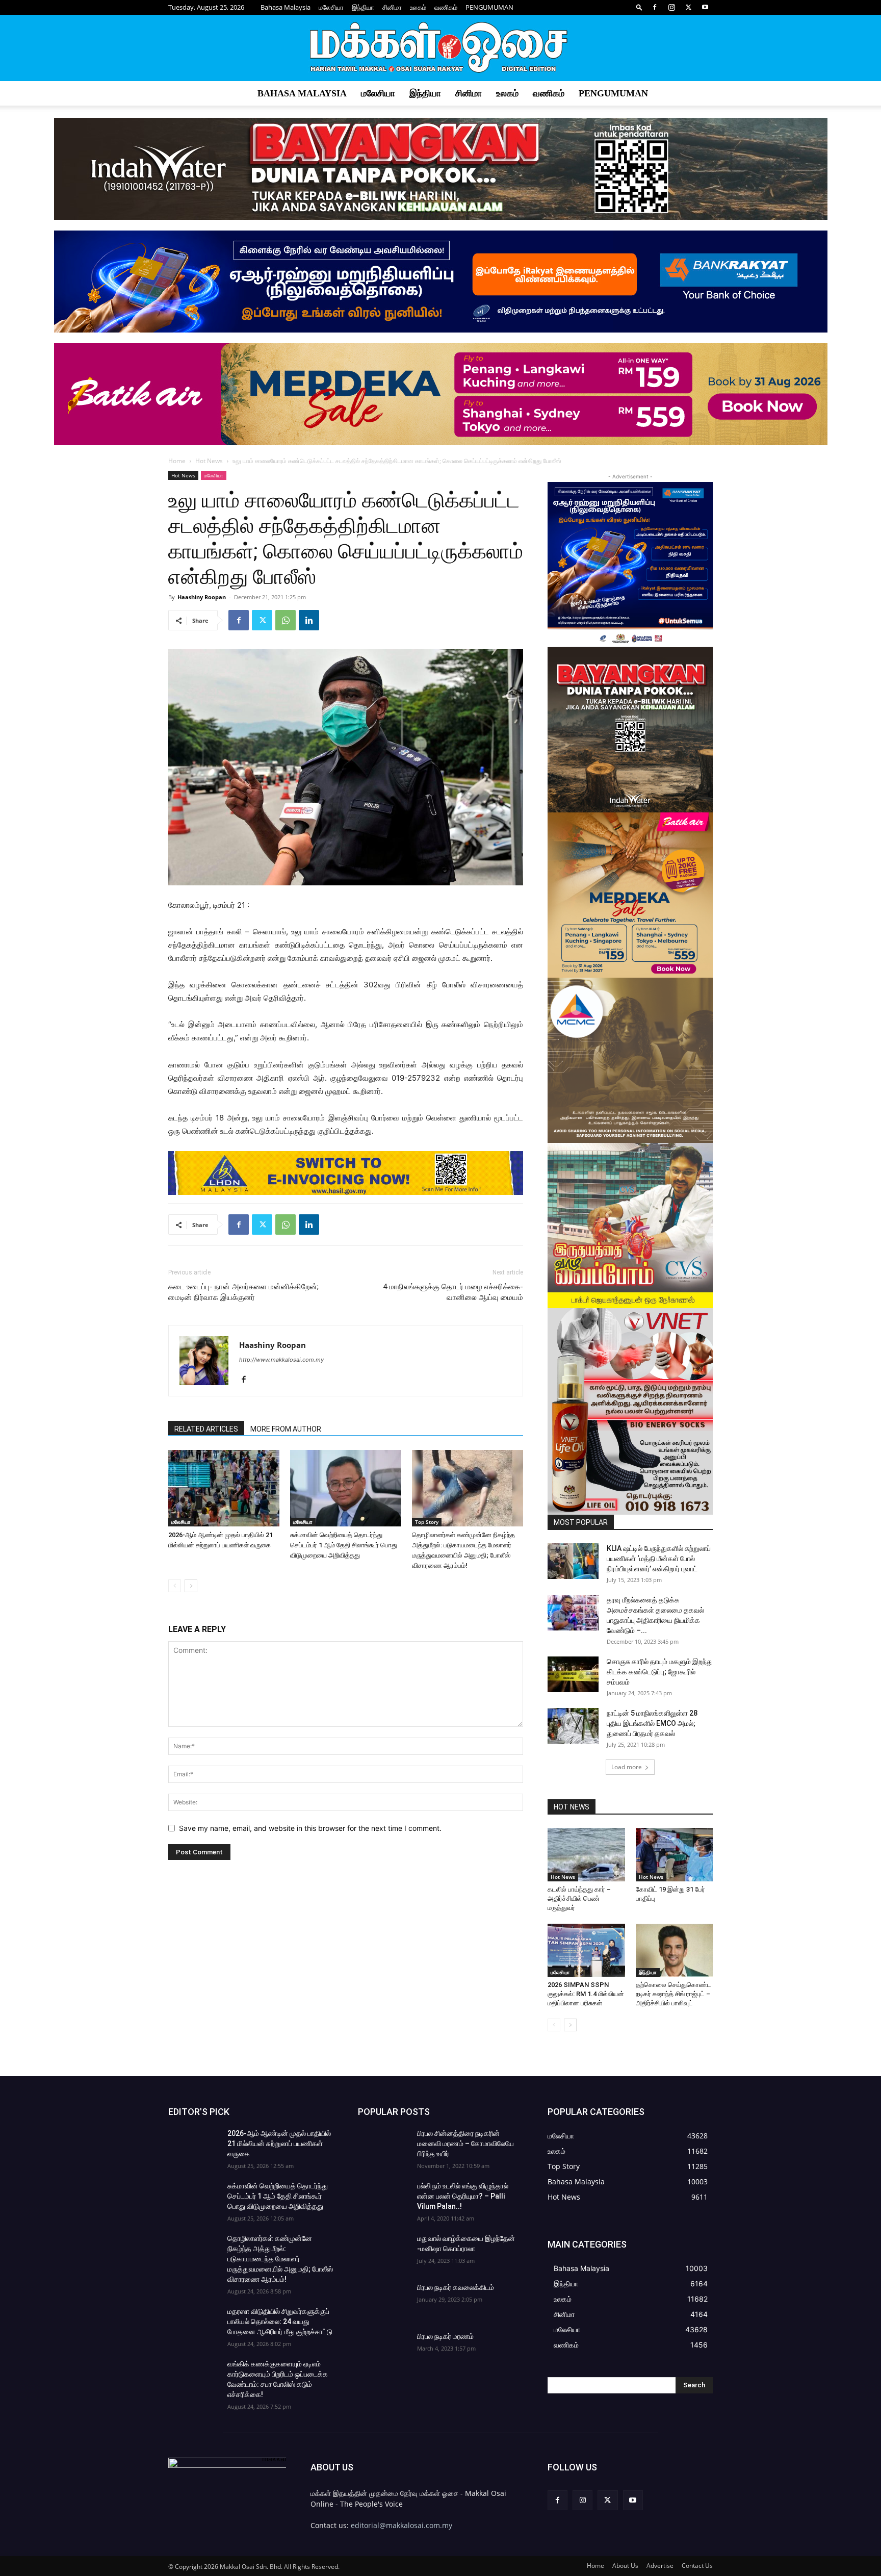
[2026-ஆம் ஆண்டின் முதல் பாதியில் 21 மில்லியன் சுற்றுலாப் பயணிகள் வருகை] (224, 1488)
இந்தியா (363, 7)
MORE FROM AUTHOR (286, 1429)
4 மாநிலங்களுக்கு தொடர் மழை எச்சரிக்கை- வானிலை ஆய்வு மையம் (453, 1292)
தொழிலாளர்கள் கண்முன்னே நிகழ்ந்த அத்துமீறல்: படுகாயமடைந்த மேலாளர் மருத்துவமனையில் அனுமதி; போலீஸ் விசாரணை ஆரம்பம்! (280, 2259)
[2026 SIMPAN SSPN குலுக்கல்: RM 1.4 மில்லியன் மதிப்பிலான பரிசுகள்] (586, 1950)
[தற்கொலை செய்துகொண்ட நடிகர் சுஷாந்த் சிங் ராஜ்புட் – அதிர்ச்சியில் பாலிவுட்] (675, 1950)
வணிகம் (446, 7)
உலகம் (418, 7)
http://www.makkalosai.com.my (281, 1360)
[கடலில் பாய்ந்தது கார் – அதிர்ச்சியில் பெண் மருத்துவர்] (586, 1854)
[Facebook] (655, 7)
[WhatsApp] (286, 620)
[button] (639, 7)
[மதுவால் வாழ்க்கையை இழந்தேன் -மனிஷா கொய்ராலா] (383, 2251)
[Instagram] (671, 7)
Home (177, 461)
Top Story (427, 1522)
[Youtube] (705, 7)
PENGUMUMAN (489, 7)
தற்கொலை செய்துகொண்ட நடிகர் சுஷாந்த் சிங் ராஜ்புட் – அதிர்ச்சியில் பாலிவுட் (673, 1994)
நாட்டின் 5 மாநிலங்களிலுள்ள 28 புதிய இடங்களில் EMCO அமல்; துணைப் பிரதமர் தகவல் (652, 1723)
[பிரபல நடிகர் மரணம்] (383, 2349)
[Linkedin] (309, 620)
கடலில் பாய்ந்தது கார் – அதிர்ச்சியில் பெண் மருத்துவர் (579, 1898)
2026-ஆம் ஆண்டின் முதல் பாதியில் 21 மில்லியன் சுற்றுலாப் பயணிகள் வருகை (279, 2144)
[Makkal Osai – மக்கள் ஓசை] (440, 48)
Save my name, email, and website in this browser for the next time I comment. (310, 1828)
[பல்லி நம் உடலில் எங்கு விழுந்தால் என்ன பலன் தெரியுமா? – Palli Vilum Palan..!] (383, 2199)
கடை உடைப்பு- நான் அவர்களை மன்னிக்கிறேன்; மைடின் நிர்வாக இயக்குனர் (243, 1292)
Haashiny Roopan (202, 597)
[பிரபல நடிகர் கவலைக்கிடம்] (383, 2300)
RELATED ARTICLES (206, 1429)
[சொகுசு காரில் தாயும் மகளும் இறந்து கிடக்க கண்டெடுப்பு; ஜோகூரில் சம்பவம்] (573, 1674)
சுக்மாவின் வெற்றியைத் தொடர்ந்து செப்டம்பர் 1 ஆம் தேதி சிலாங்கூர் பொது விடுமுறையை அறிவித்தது (344, 1545)
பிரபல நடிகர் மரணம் (445, 2336)
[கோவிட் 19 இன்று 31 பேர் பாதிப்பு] (675, 1854)
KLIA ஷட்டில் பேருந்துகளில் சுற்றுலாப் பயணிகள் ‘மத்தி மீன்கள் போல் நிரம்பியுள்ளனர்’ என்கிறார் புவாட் (659, 1559)
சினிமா (392, 7)
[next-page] (191, 1586)
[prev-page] (175, 1586)
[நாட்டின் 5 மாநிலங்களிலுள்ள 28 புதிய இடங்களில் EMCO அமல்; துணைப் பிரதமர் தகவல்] (573, 1726)
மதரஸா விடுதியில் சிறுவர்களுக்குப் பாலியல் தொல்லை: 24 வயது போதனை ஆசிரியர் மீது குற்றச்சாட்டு (280, 2322)
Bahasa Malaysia (286, 7)
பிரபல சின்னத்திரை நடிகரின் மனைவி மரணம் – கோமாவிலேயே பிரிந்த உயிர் (465, 2144)
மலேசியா (331, 7)
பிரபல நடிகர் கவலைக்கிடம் (456, 2287)
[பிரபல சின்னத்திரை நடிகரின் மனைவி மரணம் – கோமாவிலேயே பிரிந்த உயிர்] (383, 2146)
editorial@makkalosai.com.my (401, 2525)
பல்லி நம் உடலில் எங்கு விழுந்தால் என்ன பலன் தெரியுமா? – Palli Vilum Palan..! (463, 2196)
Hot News (209, 461)
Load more (627, 1767)
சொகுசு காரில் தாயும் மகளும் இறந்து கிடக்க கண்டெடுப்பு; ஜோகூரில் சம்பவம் (660, 1672)
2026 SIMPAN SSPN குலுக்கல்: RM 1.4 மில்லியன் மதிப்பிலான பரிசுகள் (586, 1994)
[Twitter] (688, 7)
